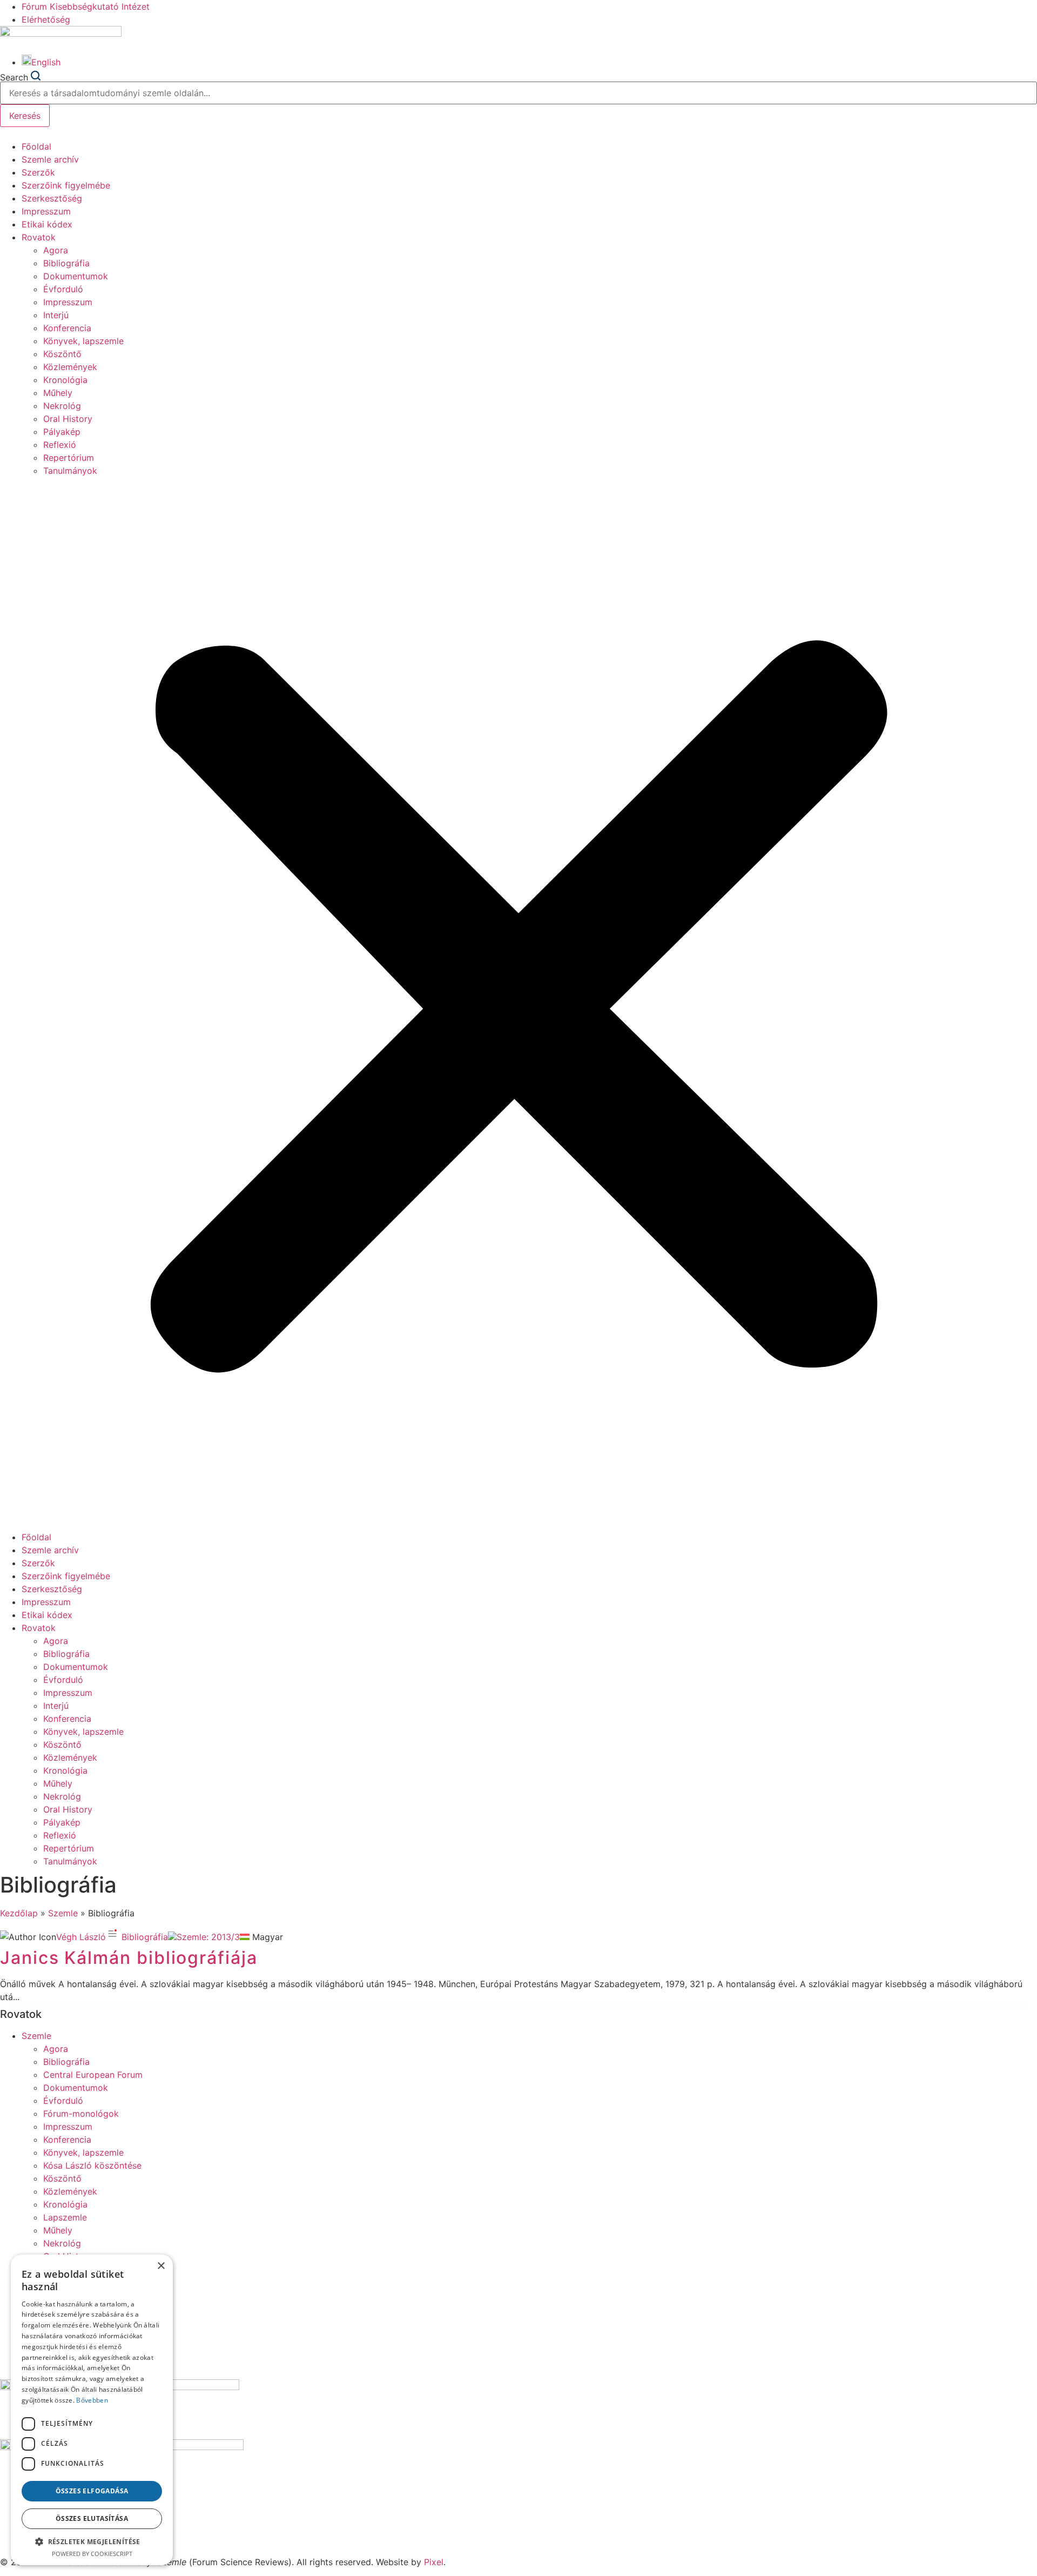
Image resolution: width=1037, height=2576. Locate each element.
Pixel (434, 2562)
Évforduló (63, 289)
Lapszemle (65, 2217)
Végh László (81, 1937)
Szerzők (38, 172)
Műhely (58, 393)
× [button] (161, 2266)
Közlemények (70, 367)
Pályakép (62, 432)
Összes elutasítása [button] (92, 2518)
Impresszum (46, 211)
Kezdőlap (19, 1913)
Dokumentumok (76, 276)
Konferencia (67, 328)
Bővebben (92, 2400)
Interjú (56, 315)
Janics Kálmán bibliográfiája (129, 1958)
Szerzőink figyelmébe (66, 185)
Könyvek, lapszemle (83, 341)
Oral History (68, 419)
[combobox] (518, 93)
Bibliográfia (66, 263)
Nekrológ (62, 406)
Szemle (63, 1913)
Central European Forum (93, 2075)
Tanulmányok (70, 471)
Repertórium (69, 458)
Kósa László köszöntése (92, 2165)
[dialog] (92, 2410)
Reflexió (60, 445)
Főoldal (36, 146)
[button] (518, 1004)
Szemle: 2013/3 (208, 1937)
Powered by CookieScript (92, 2554)
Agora (56, 250)
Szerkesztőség (52, 198)
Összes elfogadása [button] (92, 2491)
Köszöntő (62, 354)
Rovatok (39, 237)
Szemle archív (50, 159)
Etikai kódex (47, 224)
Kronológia (65, 380)
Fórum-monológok (81, 2114)
